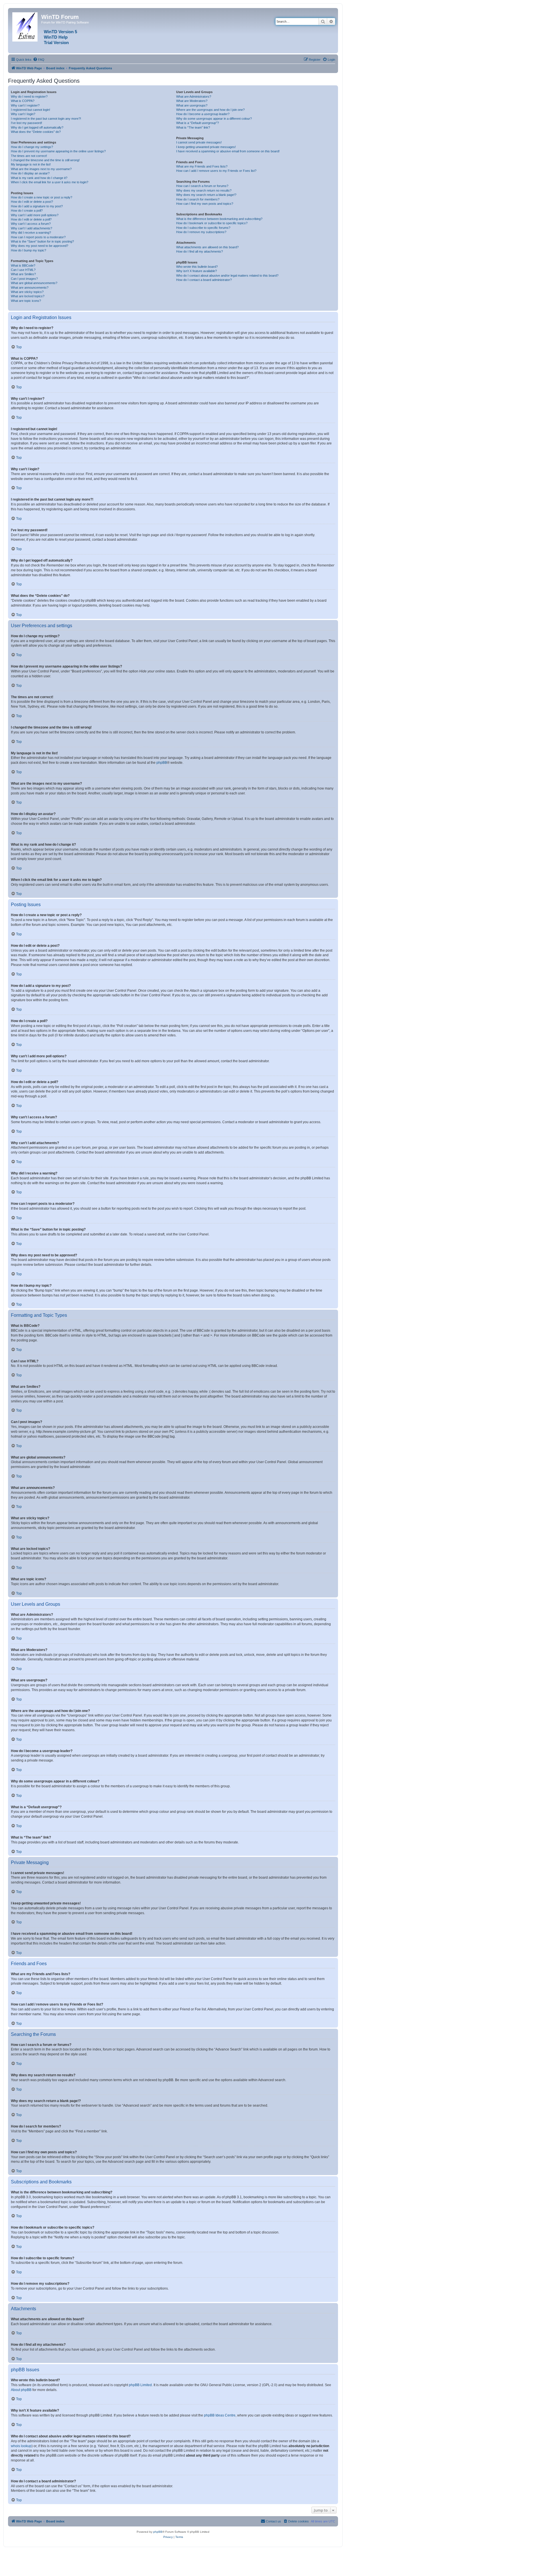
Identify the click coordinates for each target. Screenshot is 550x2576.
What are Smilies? (23, 274)
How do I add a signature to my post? (37, 206)
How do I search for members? (198, 199)
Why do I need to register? (29, 97)
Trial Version (56, 43)
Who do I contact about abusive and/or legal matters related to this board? (227, 275)
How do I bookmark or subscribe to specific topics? (212, 223)
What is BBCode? (23, 265)
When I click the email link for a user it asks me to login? (50, 182)
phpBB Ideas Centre (220, 2415)
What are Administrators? (194, 97)
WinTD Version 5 (60, 32)
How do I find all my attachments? (200, 251)
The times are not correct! (29, 156)
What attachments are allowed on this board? (207, 247)
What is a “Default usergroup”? (198, 123)
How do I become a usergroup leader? (203, 114)
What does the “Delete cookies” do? (36, 132)
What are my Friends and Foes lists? (202, 166)
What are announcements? (30, 288)
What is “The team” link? (193, 127)
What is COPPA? (23, 101)
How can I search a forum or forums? (202, 186)
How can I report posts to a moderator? (38, 237)
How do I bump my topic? (29, 250)
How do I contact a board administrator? (204, 280)
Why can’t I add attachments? (32, 228)
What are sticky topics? (27, 292)
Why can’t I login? (23, 114)
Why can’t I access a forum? (31, 224)
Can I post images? (24, 279)
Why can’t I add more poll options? (35, 215)
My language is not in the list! (31, 164)
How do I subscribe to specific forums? (203, 228)
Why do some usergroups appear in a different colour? (214, 119)
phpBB (162, 763)
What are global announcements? (34, 283)
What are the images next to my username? (41, 169)
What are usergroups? (192, 105)
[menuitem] (39, 60)
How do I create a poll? (27, 210)
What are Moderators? (192, 101)
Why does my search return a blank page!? (206, 195)
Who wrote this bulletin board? (197, 267)
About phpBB (21, 2390)
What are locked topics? (28, 296)
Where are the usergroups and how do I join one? (210, 110)
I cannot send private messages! (199, 142)
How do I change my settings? (32, 147)
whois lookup (21, 2446)
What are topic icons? (26, 301)
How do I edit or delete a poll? (31, 219)
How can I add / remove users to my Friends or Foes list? (216, 171)
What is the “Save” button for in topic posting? (42, 241)
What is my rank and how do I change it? (39, 178)
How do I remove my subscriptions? (201, 232)
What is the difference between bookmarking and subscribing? (219, 219)
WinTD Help (56, 37)
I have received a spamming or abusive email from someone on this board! (228, 151)
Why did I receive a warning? (31, 233)
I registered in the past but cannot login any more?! (46, 119)
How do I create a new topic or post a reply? (42, 197)
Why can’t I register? (25, 105)
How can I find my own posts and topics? (205, 204)
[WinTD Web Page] (25, 26)
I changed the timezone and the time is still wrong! (45, 160)
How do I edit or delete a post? (32, 202)
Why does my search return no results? (204, 190)
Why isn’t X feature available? (197, 271)
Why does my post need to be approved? (40, 246)
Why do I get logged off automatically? (37, 127)
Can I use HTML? (23, 270)
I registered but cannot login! (31, 110)
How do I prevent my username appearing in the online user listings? (58, 151)
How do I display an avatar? (30, 173)
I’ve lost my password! (26, 123)
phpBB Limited (140, 2385)
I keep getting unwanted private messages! (206, 147)
